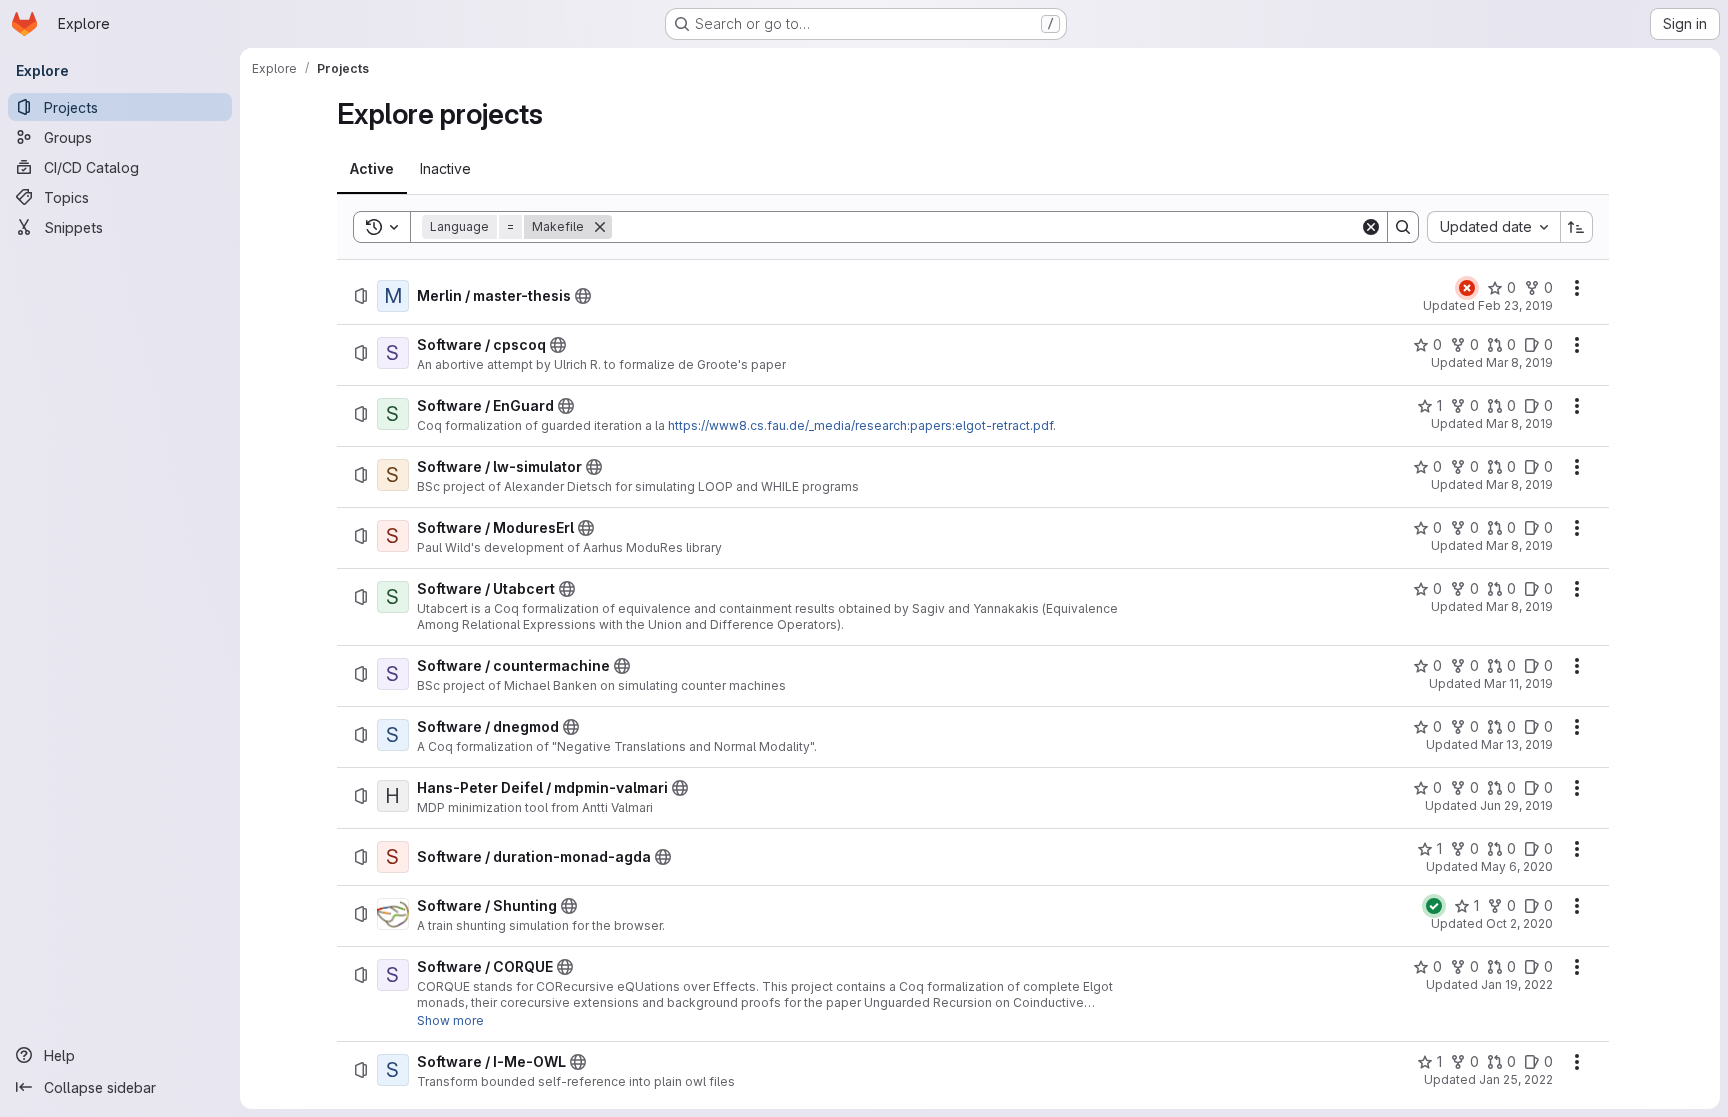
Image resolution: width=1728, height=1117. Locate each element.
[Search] (1403, 227)
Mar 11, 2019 (1518, 683)
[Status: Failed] (1467, 288)
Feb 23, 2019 (1515, 305)
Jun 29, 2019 (1516, 805)
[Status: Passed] (1434, 906)
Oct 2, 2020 (1519, 923)
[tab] (372, 169)
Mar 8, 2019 (1519, 362)
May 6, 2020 (1517, 866)
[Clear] (1371, 227)
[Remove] (600, 227)
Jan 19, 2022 (1517, 984)
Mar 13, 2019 (1517, 744)
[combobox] (1493, 227)
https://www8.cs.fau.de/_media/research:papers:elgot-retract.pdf (860, 425)
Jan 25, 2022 (1516, 1079)
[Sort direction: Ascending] (1577, 227)
